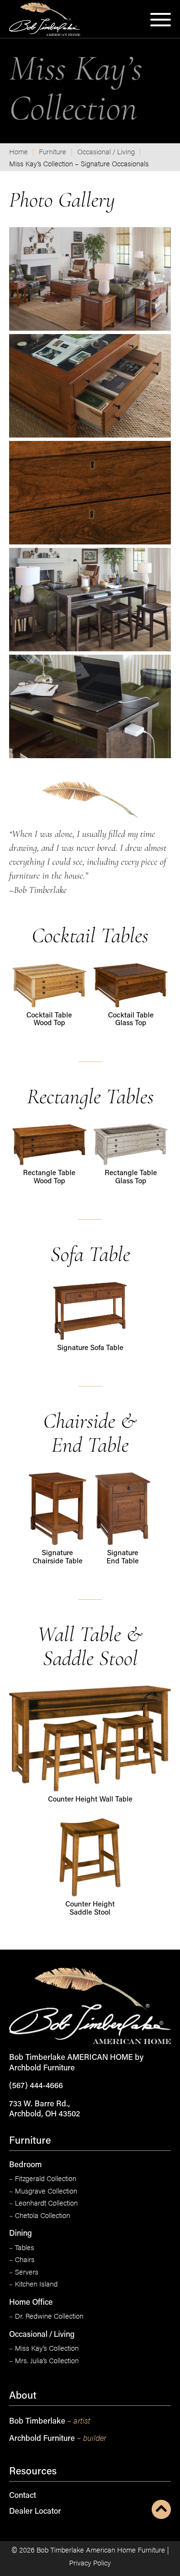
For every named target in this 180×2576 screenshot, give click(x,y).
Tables (22, 2247)
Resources (33, 2472)
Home (18, 151)
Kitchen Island (33, 2284)
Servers (24, 2272)
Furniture (53, 151)
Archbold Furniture (58, 2438)
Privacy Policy (90, 2562)
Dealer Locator (35, 2512)
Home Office (31, 2303)
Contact (23, 2496)
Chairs (22, 2259)
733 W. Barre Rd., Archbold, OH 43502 (45, 2109)
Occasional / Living (106, 151)
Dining (20, 2234)
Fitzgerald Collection (43, 2178)
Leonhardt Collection (43, 2203)
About (23, 2396)
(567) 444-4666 (36, 2086)
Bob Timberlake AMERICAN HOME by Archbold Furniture (76, 2063)
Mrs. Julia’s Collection (44, 2360)
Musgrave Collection (43, 2191)
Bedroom (25, 2165)
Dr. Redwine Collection (46, 2316)
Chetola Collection (40, 2215)
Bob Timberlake (50, 2421)
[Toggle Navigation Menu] (161, 22)
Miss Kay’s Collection (44, 2348)
